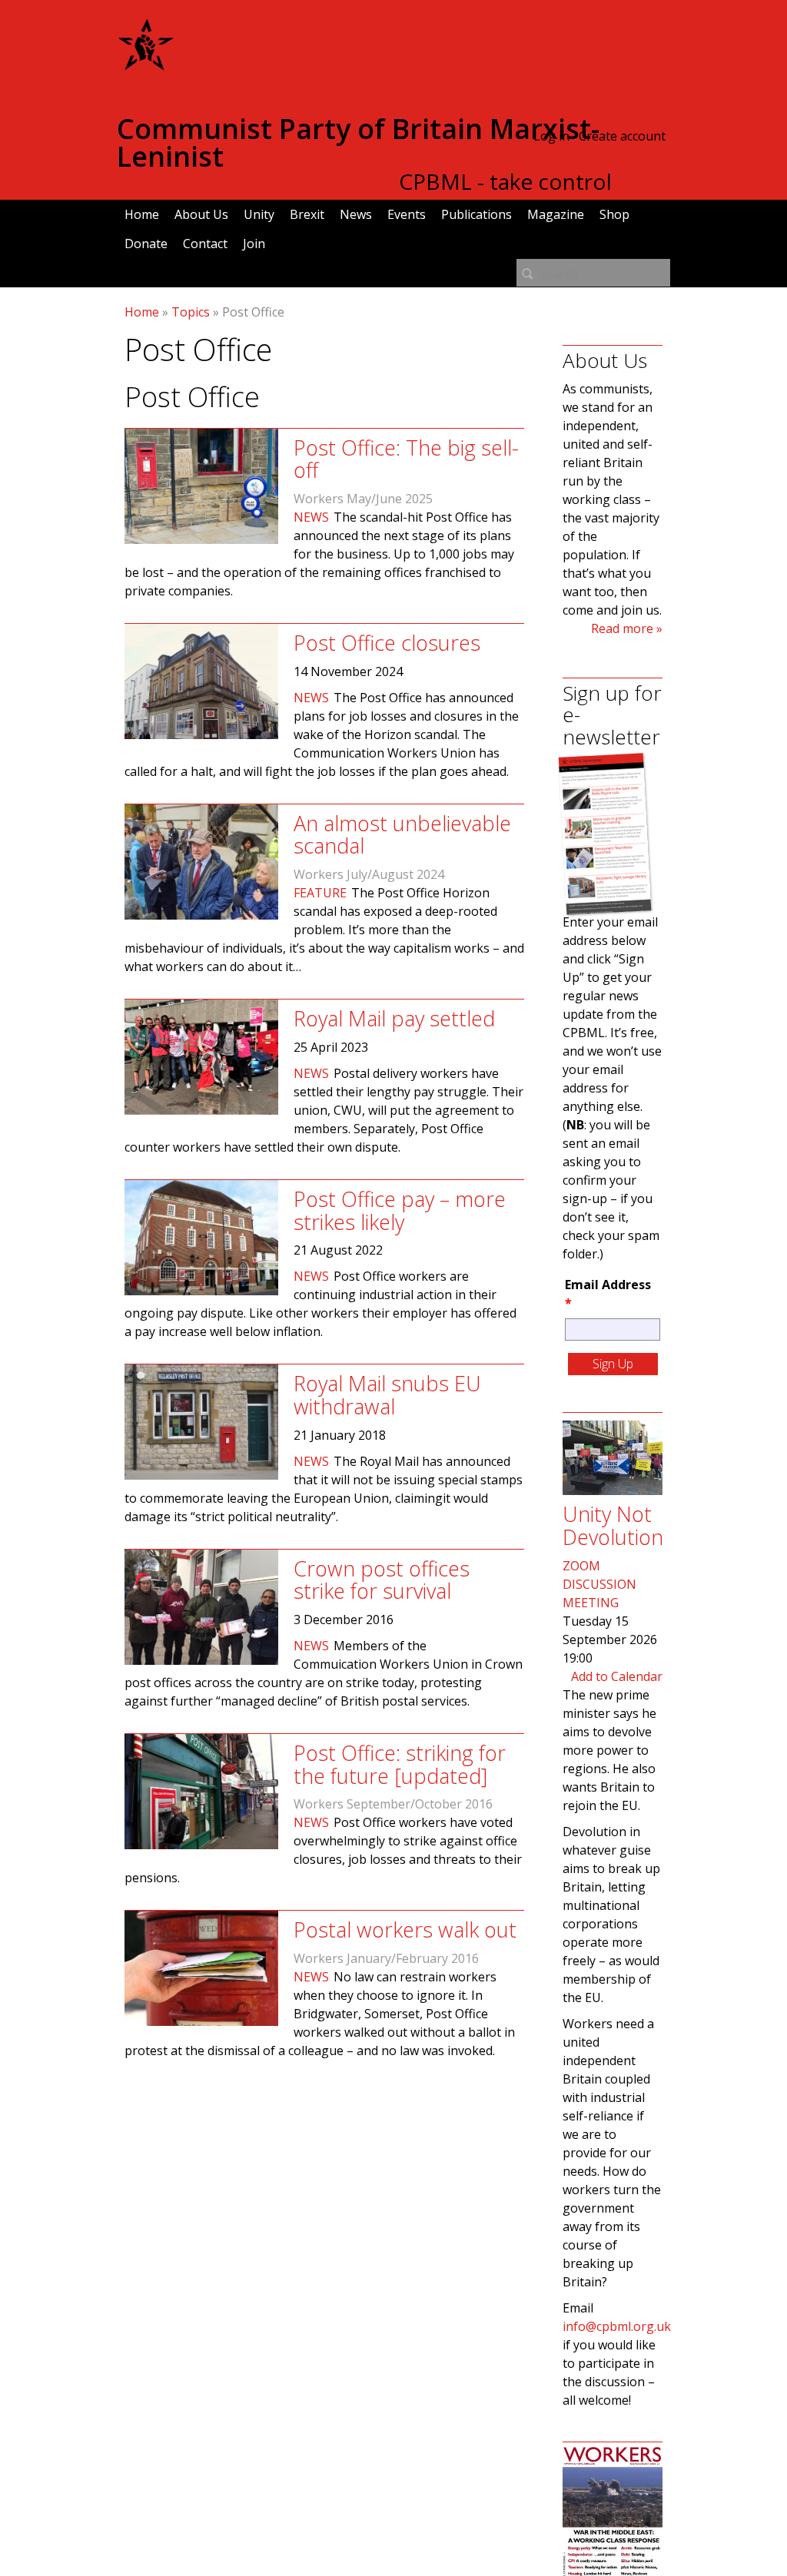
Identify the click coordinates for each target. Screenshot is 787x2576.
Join (254, 244)
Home (142, 214)
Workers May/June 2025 (363, 499)
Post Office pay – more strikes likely (400, 1210)
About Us (201, 214)
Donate (146, 244)
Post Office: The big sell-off (406, 459)
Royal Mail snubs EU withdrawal (387, 1395)
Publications (477, 214)
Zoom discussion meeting (599, 1584)
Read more (622, 628)
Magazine (556, 214)
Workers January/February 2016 (386, 1958)
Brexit (307, 214)
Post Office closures (387, 643)
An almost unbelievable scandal (402, 835)
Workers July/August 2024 (369, 874)
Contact (205, 244)
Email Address (608, 1294)
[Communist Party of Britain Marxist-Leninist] (146, 65)
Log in (551, 136)
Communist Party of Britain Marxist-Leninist (358, 143)
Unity (259, 214)
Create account (622, 136)
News (356, 214)
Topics (191, 312)
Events (407, 214)
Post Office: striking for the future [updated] (400, 1764)
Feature (320, 893)
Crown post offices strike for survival (382, 1580)
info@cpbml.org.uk (617, 2326)
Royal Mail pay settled (394, 1018)
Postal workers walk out (405, 1930)
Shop (614, 214)
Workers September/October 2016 (393, 1804)
